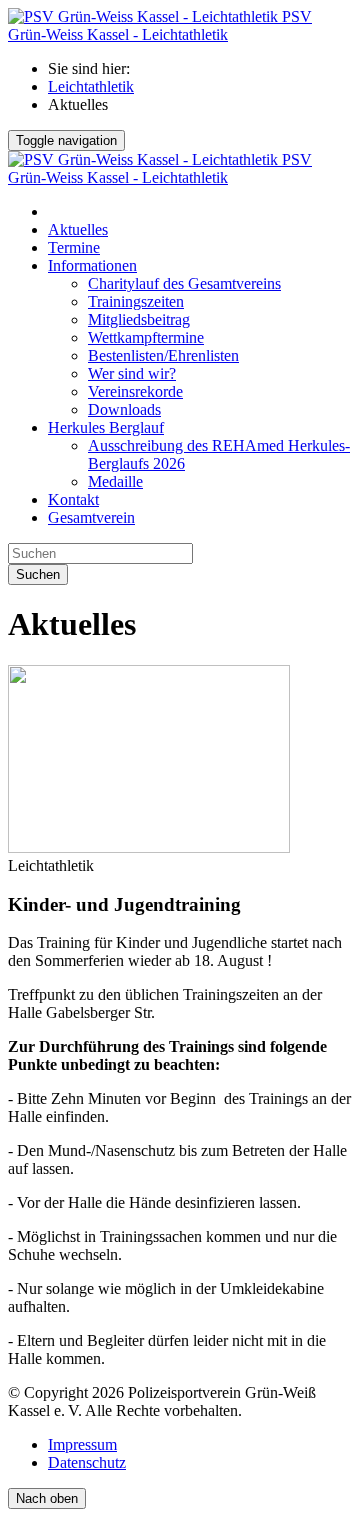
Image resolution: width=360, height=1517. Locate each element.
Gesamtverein (91, 517)
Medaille (115, 481)
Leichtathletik (91, 86)
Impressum (82, 1444)
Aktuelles (78, 229)
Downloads (124, 409)
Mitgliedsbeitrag (139, 319)
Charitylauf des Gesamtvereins (184, 283)
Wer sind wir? (132, 373)
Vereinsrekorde (135, 391)
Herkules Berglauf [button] (106, 427)
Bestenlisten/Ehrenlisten (163, 355)
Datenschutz (87, 1462)
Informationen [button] (92, 265)
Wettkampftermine (146, 337)
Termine (74, 247)
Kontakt (73, 499)
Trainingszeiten (136, 301)
